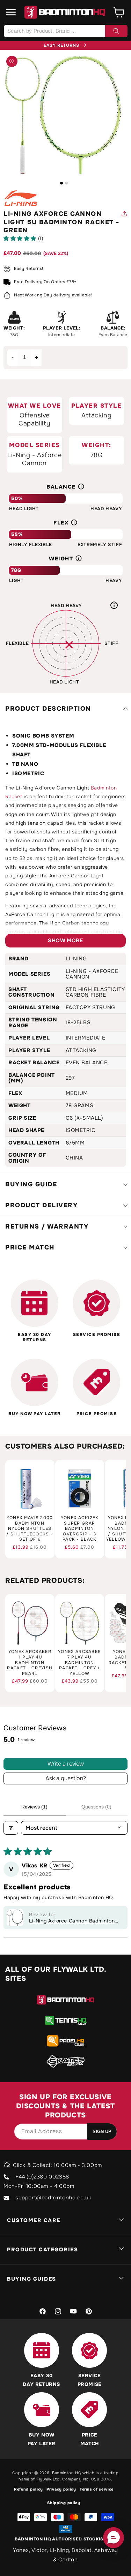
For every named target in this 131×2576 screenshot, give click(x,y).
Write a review (66, 1764)
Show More (65, 940)
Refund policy (28, 2489)
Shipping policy (64, 2503)
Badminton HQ (67, 2473)
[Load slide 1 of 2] (61, 183)
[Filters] (11, 1828)
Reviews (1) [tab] (34, 1807)
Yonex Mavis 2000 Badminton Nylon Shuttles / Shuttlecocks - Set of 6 (30, 1529)
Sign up (102, 2132)
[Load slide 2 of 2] (66, 183)
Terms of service (97, 2489)
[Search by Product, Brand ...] (116, 31)
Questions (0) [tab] (96, 1807)
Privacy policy (61, 2489)
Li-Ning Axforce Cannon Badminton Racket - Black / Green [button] (72, 1921)
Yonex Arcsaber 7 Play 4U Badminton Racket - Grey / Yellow (79, 1663)
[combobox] (65, 31)
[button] (11, 12)
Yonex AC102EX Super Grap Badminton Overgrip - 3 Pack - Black (80, 1529)
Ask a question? (66, 1778)
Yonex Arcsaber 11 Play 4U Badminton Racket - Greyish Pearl (30, 1663)
